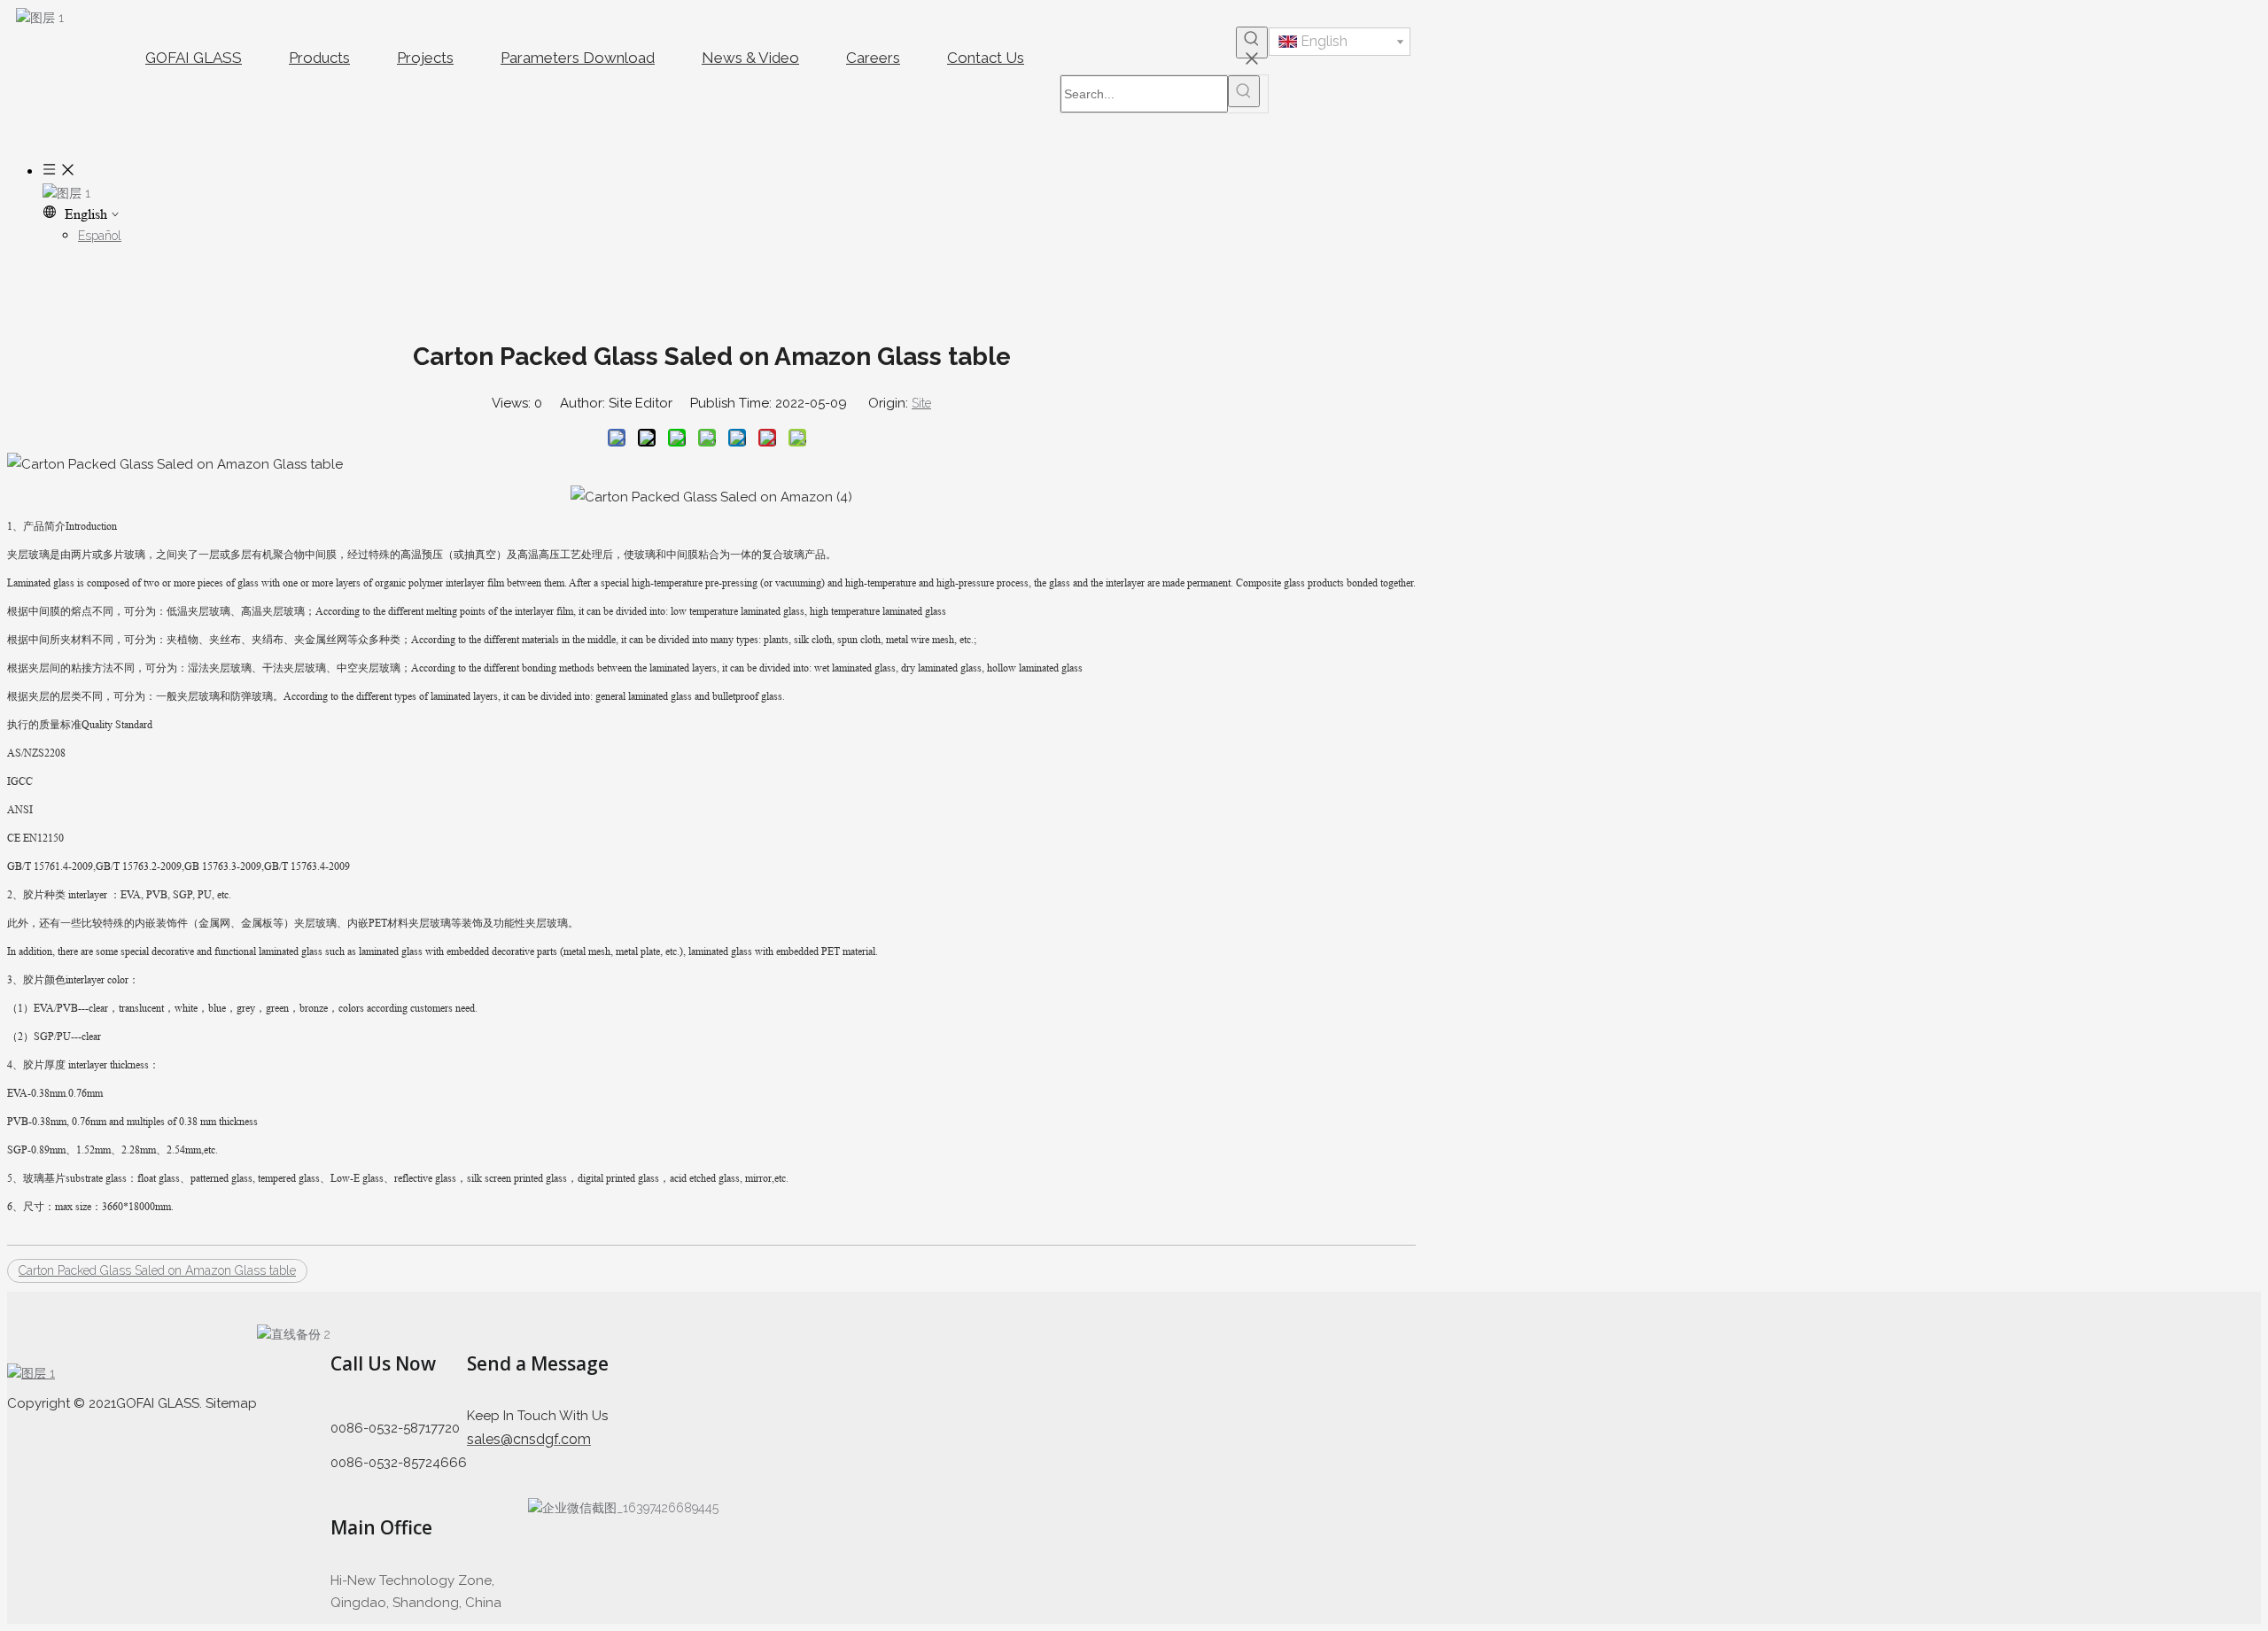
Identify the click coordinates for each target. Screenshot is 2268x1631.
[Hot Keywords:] (1252, 43)
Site (921, 403)
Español (100, 236)
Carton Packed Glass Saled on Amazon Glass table (157, 1270)
